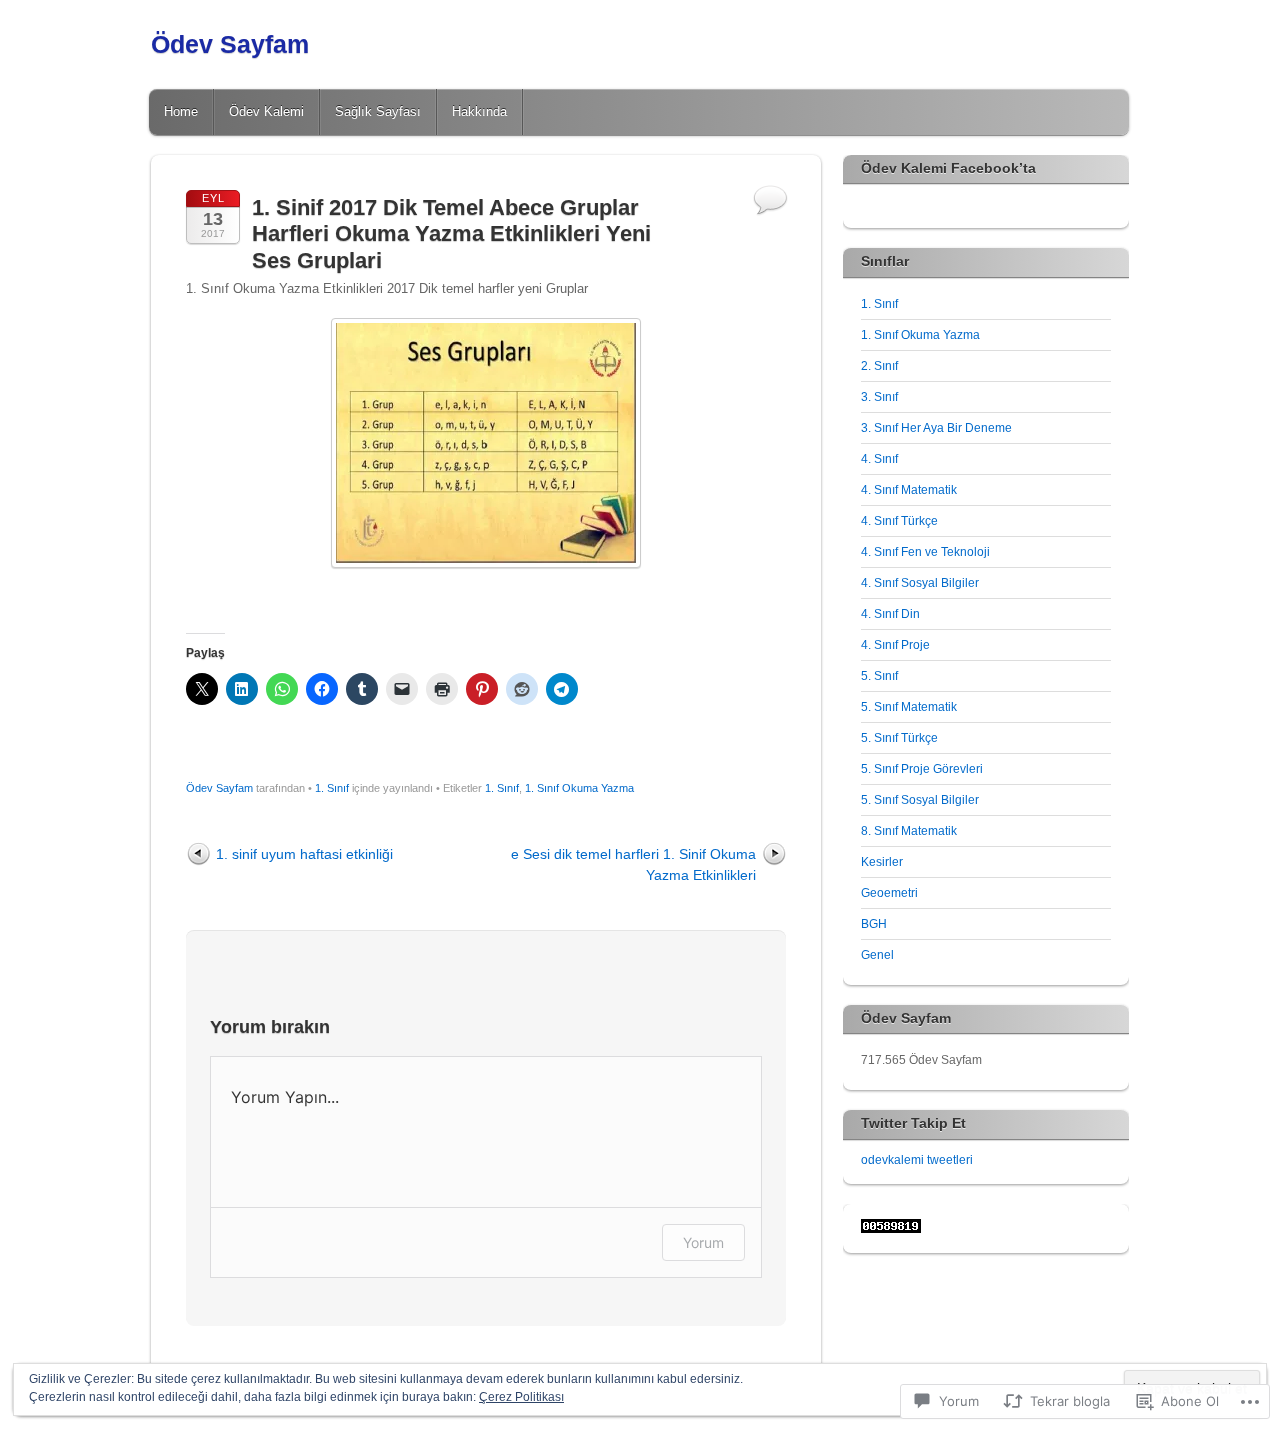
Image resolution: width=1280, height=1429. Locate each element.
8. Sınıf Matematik (909, 831)
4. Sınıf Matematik (909, 490)
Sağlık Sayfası (378, 111)
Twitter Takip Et (913, 1123)
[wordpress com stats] (891, 1229)
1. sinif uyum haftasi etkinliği (304, 854)
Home (181, 111)
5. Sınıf (879, 676)
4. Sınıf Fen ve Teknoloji (925, 552)
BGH (874, 924)
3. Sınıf (879, 397)
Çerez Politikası (521, 1397)
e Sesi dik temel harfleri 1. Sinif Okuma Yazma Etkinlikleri (633, 864)
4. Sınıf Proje (895, 645)
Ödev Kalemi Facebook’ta (948, 168)
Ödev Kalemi (266, 111)
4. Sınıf (879, 459)
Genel (877, 955)
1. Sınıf (332, 788)
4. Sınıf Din (890, 614)
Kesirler (882, 862)
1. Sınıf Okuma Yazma (579, 788)
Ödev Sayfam (230, 44)
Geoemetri (889, 893)
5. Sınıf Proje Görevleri (922, 769)
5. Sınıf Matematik (909, 707)
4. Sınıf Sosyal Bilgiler (920, 583)
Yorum (703, 1242)
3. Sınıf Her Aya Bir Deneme (936, 428)
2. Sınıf (879, 366)
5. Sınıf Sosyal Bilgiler (920, 800)
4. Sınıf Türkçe (899, 521)
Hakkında (479, 111)
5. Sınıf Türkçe (899, 738)
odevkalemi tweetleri (917, 1160)
